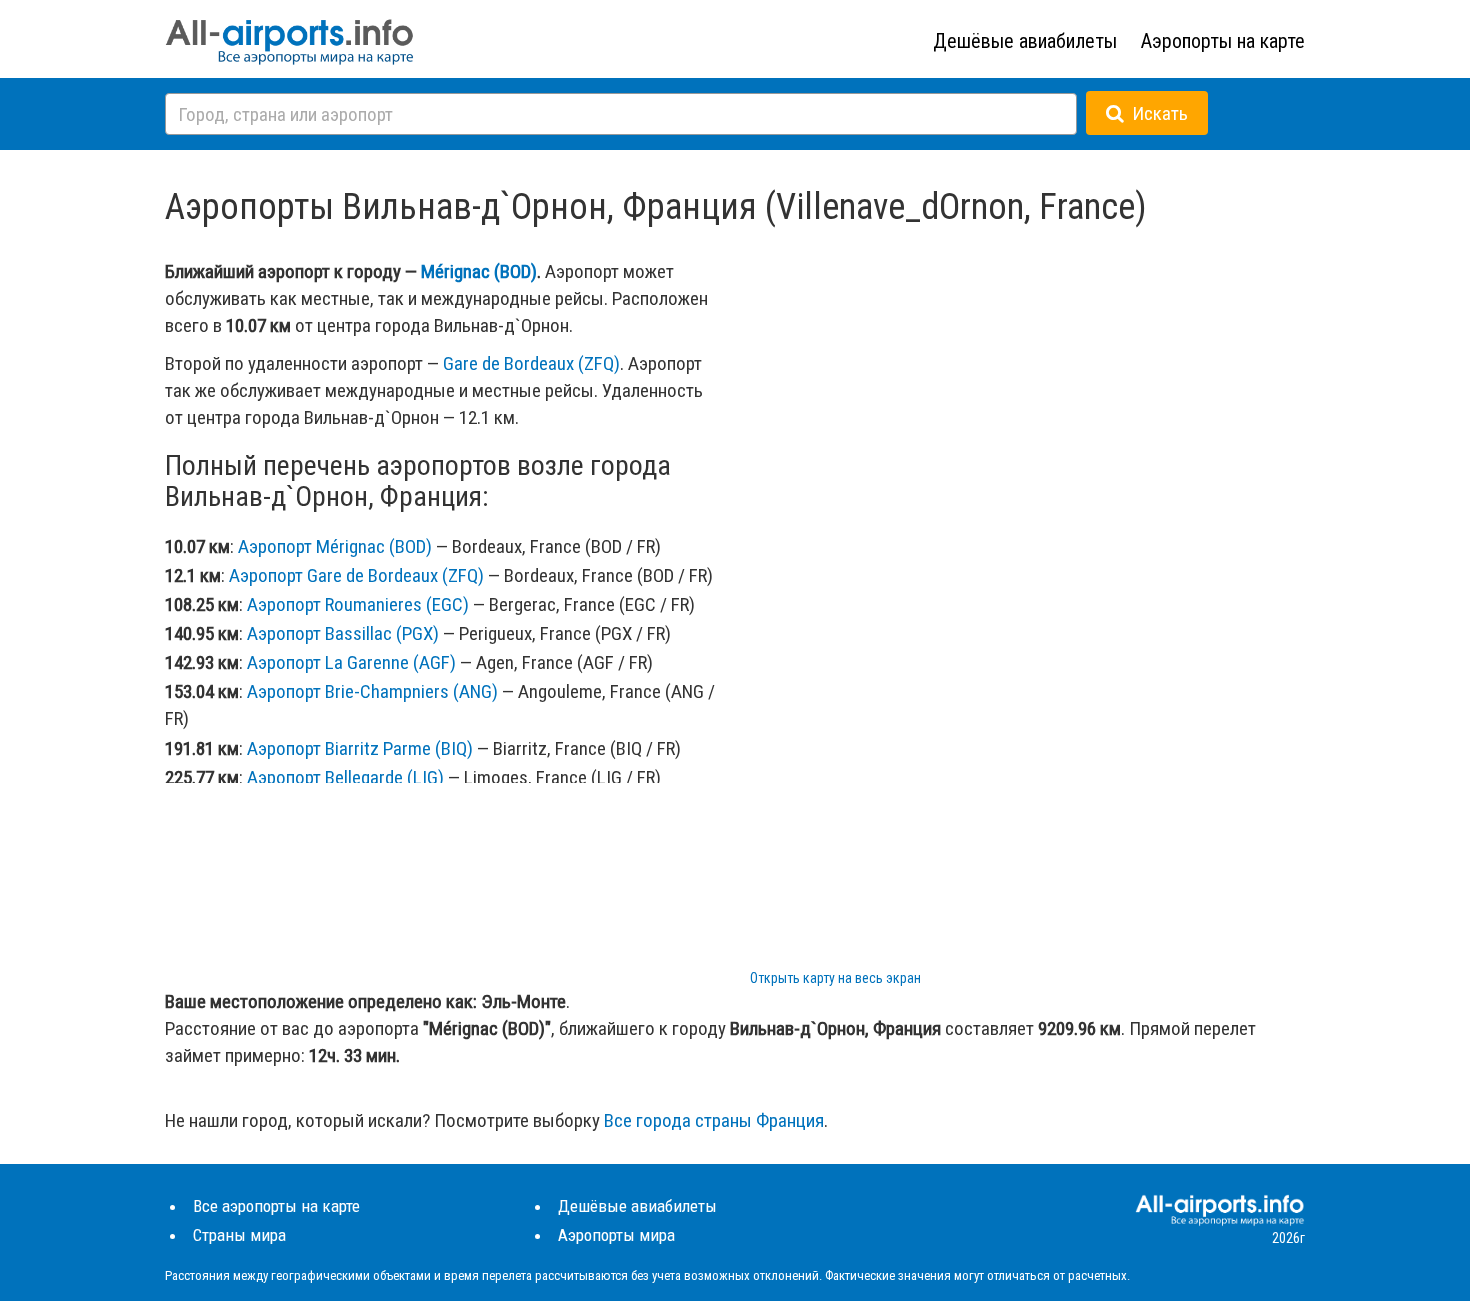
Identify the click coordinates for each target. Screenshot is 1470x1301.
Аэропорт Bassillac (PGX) (343, 633)
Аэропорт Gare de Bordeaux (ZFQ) (356, 575)
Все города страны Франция (714, 1120)
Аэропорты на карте (1223, 41)
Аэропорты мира (616, 1235)
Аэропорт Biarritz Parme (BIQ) (360, 748)
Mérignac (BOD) (479, 271)
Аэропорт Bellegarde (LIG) (345, 777)
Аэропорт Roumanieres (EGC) (358, 604)
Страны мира (239, 1235)
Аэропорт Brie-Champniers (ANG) (372, 691)
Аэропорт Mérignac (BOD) (335, 546)
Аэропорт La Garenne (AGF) (351, 662)
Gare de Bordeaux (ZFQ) (531, 363)
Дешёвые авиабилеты (1025, 41)
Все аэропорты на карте (276, 1206)
